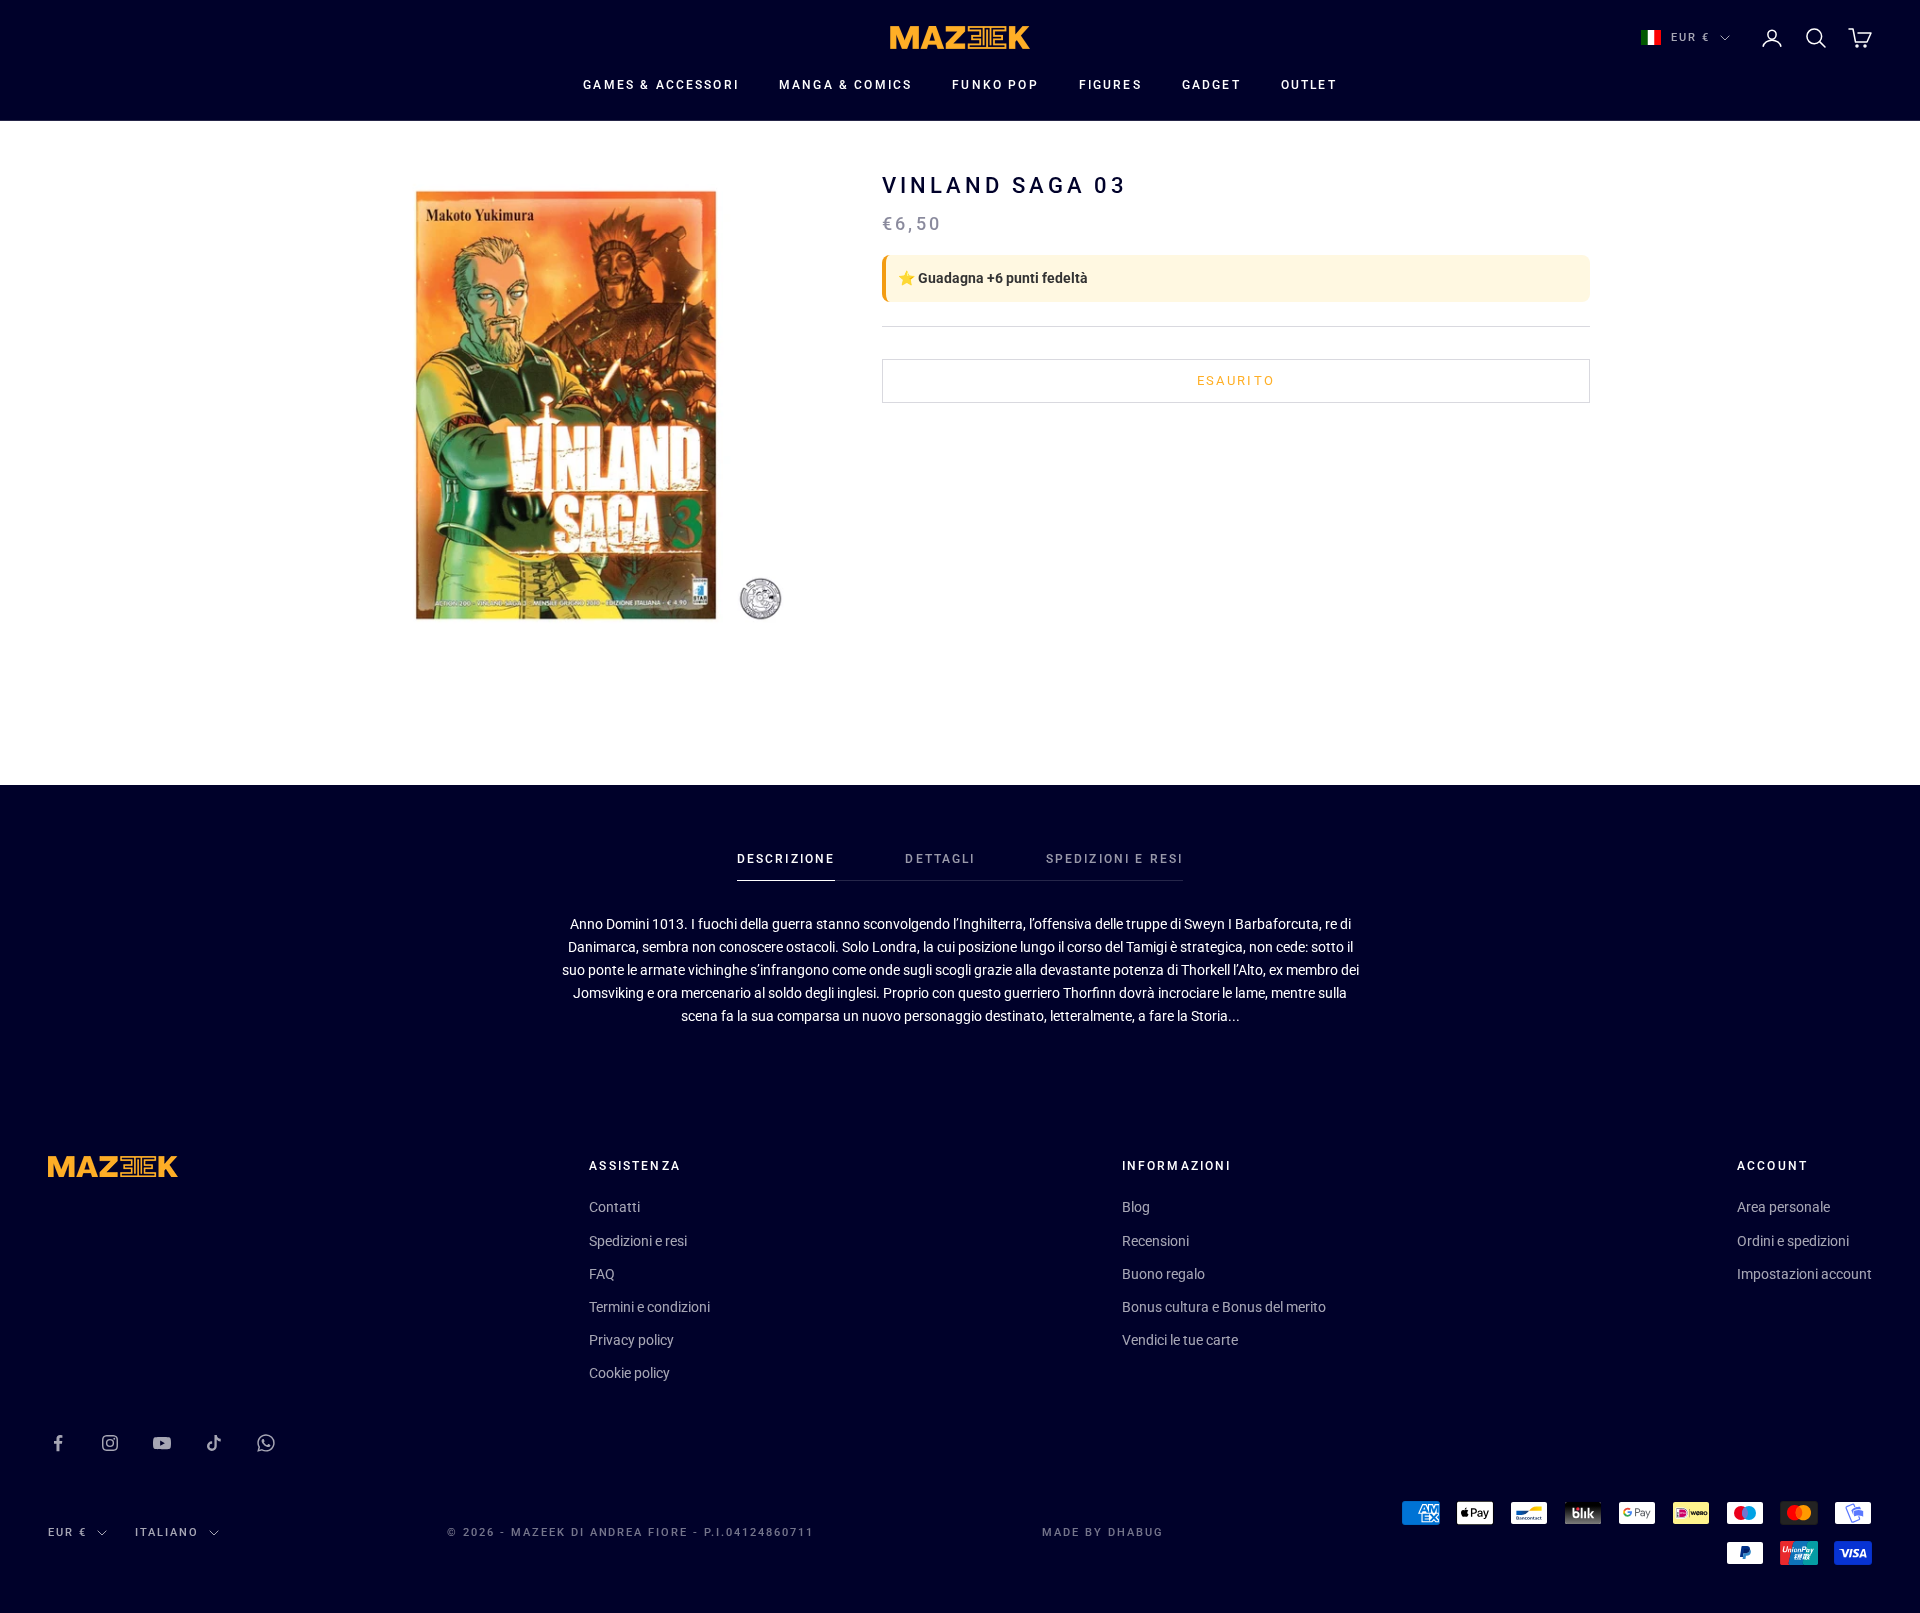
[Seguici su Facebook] (58, 1443)
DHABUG (1136, 1532)
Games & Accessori (661, 85)
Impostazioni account (1804, 1274)
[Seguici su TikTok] (214, 1443)
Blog (1136, 1207)
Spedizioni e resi (638, 1241)
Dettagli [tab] (940, 859)
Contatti (614, 1207)
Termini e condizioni (649, 1307)
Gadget (1211, 85)
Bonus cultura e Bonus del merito (1224, 1307)
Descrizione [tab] (786, 859)
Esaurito (1236, 380)
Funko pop (995, 85)
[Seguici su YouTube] (162, 1443)
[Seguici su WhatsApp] (266, 1443)
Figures (1110, 85)
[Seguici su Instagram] (110, 1443)
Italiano (167, 1532)
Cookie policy (629, 1373)
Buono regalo (1163, 1274)
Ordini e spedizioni (1793, 1241)
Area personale (1783, 1207)
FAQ (602, 1274)
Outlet (1309, 85)
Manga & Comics (845, 85)
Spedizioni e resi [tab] (1115, 859)
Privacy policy (631, 1340)
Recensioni (1155, 1241)
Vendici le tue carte (1180, 1340)
